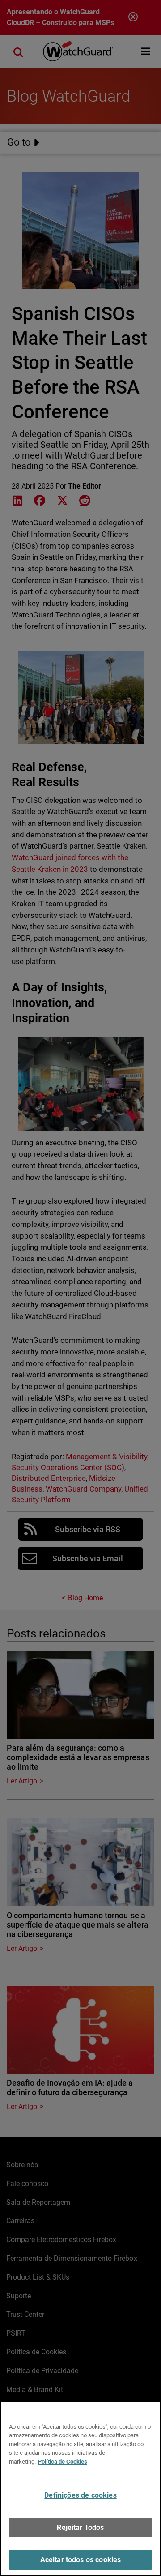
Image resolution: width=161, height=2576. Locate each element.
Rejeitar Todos (80, 2527)
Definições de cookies (80, 2495)
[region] (80, 2488)
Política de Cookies (63, 2462)
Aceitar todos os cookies (81, 2560)
